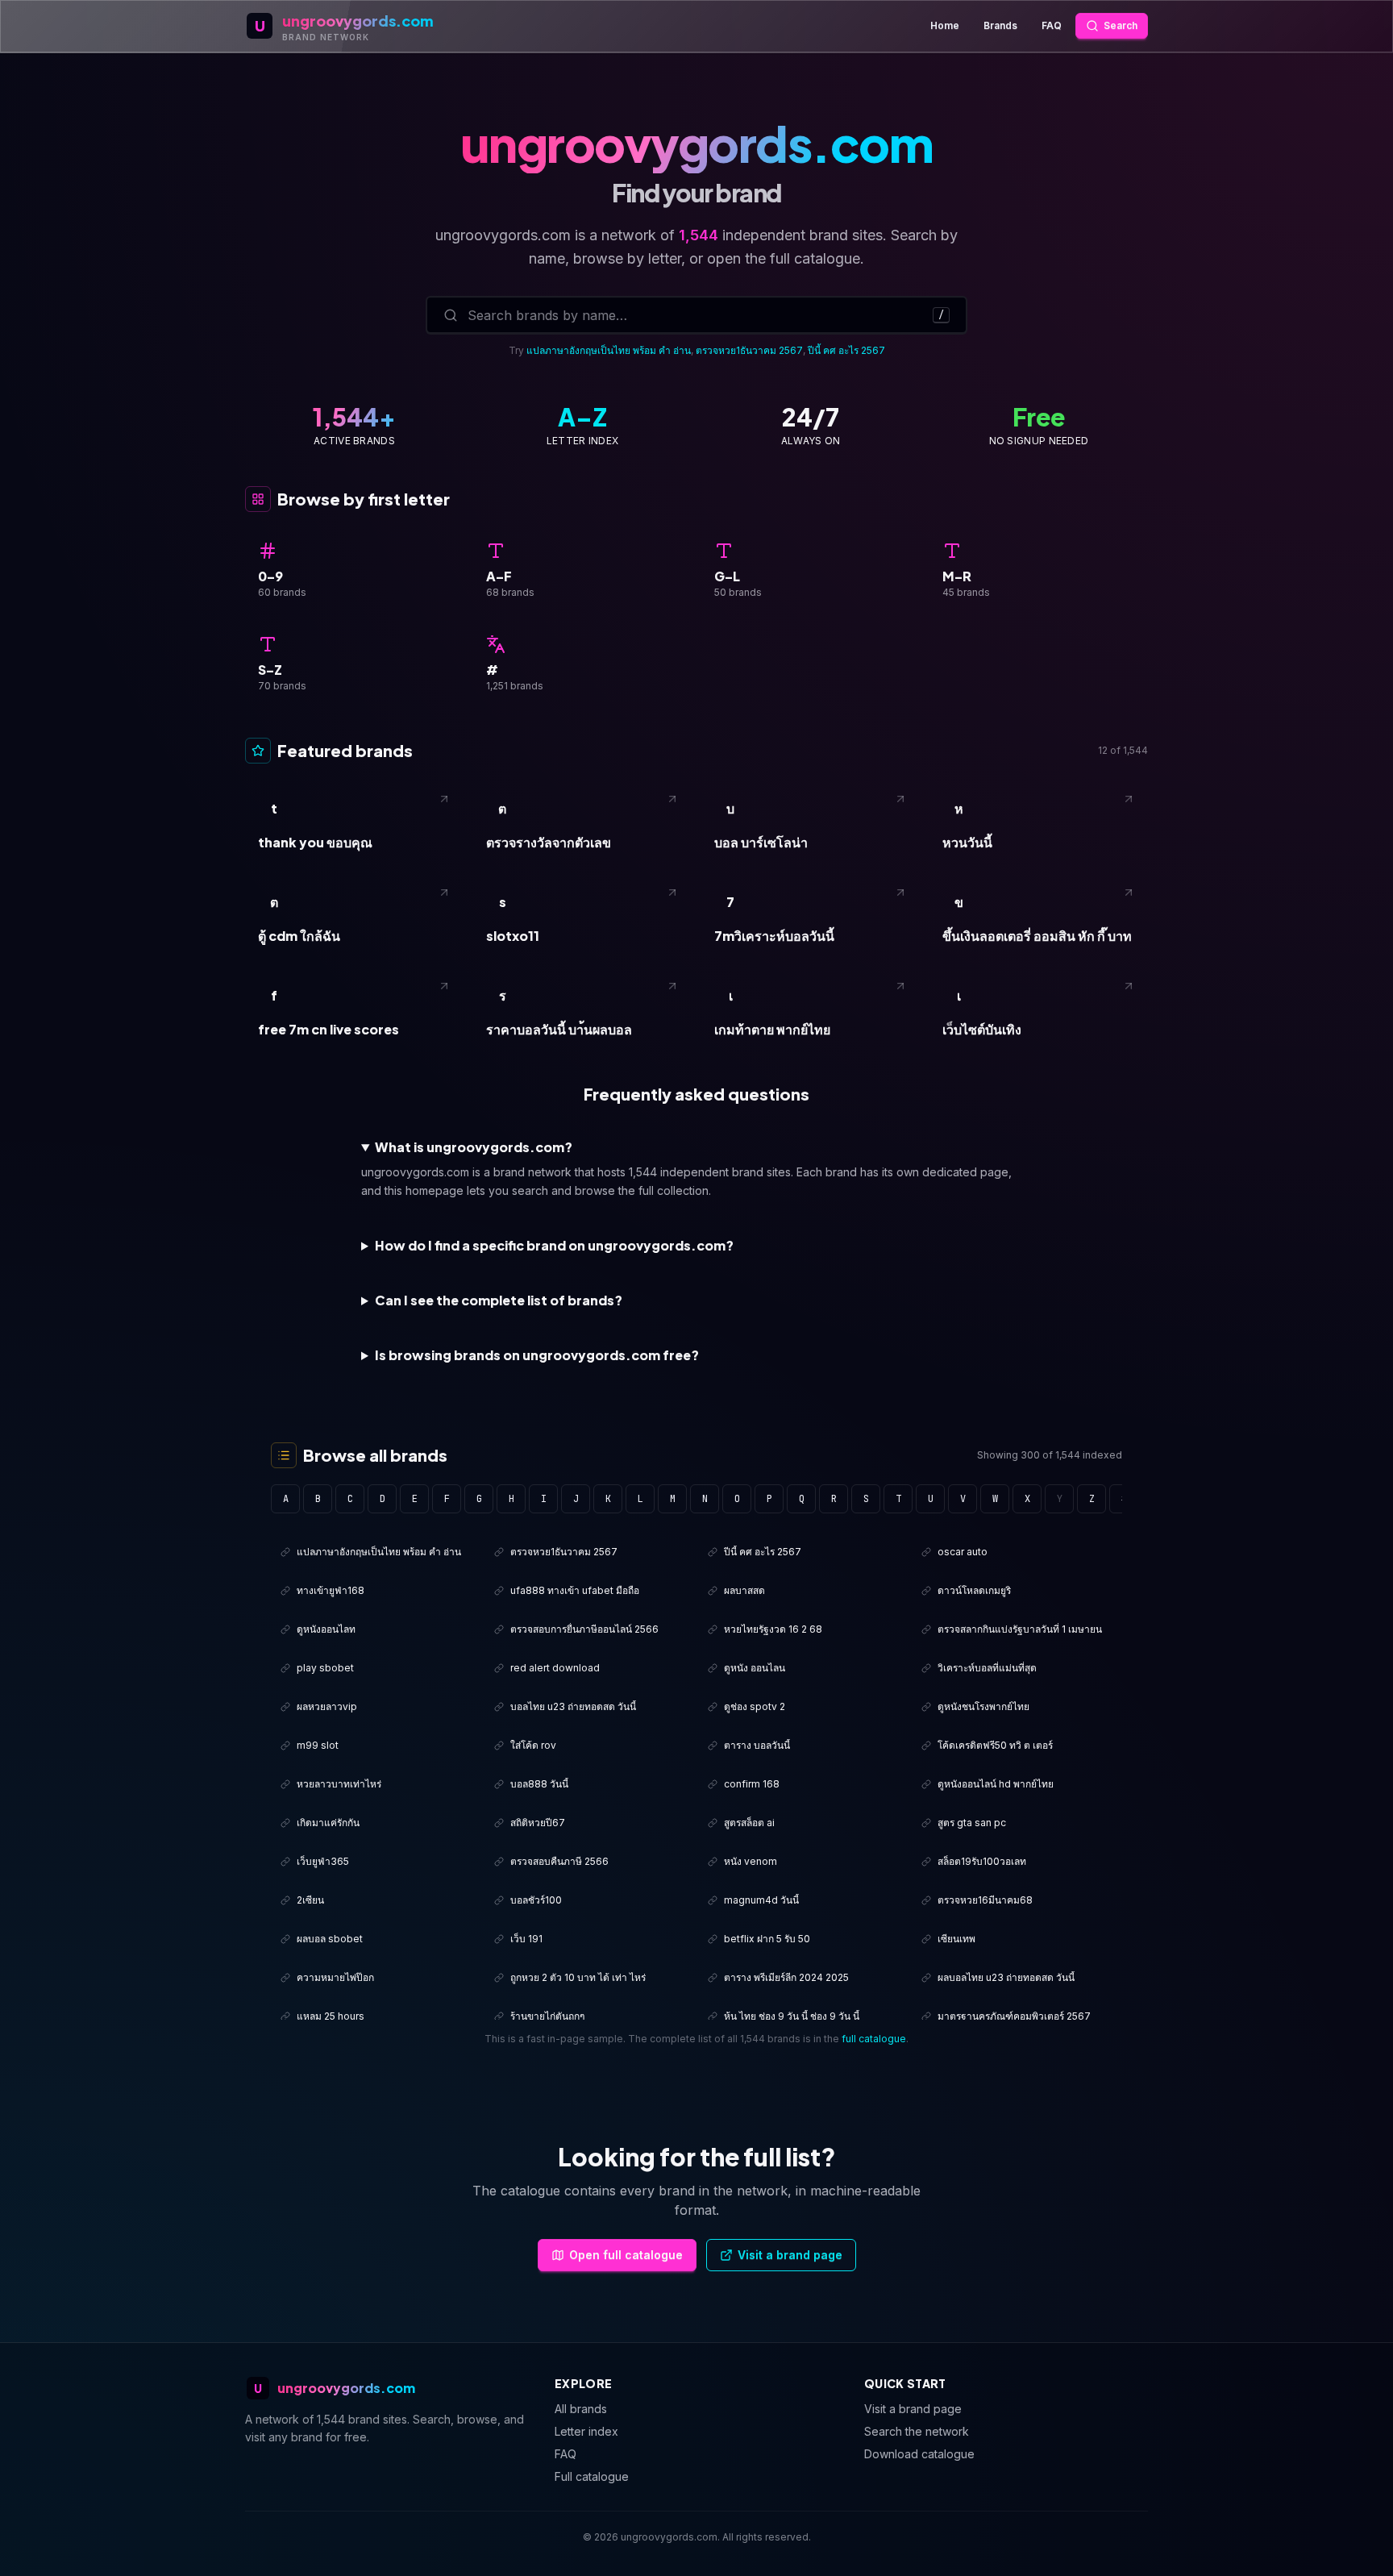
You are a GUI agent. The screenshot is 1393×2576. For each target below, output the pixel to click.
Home (945, 25)
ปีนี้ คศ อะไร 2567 (846, 350)
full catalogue (874, 2039)
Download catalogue (919, 2454)
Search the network (917, 2431)
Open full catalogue (626, 2255)
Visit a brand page (790, 2255)
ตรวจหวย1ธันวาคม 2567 (749, 350)
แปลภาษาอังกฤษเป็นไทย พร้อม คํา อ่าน (609, 350)
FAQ (1052, 25)
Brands (1000, 25)
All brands (581, 2409)
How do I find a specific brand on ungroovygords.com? (554, 1245)
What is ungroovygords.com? (474, 1147)
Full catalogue (592, 2476)
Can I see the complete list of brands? (499, 1300)
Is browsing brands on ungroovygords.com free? (537, 1355)
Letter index (586, 2431)
